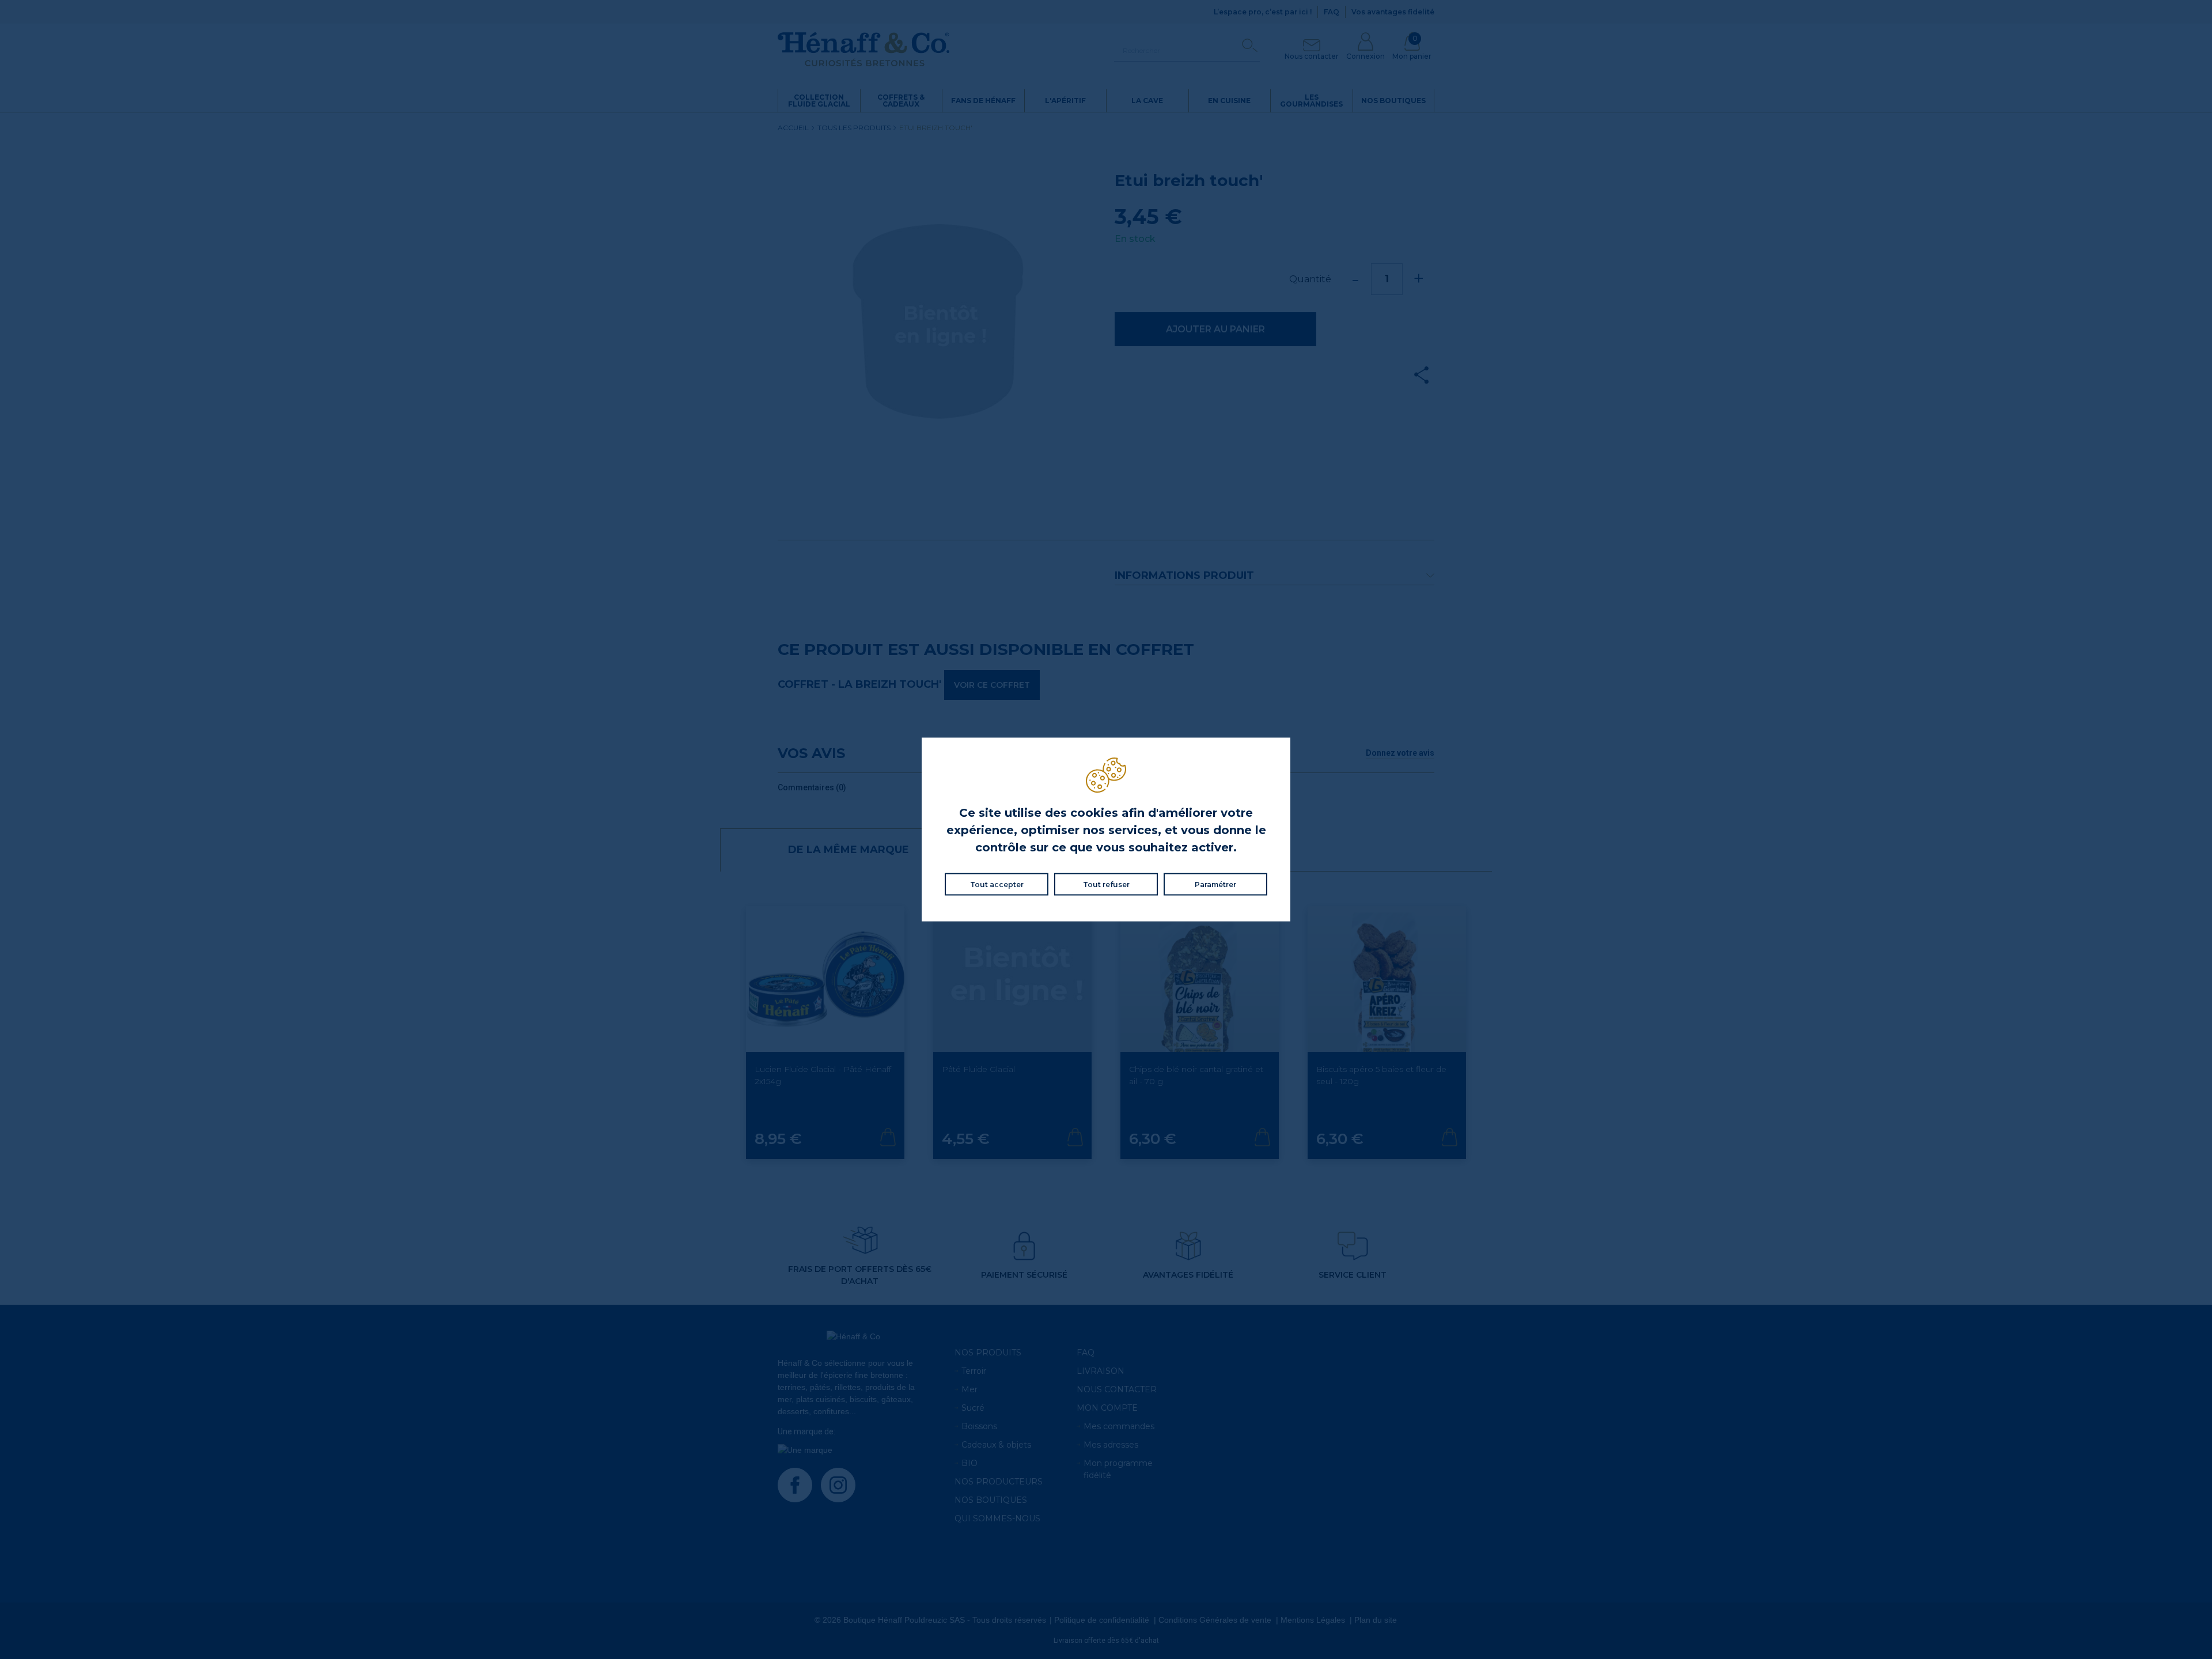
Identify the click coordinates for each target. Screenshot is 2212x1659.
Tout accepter (997, 885)
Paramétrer (1215, 885)
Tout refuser (1106, 885)
